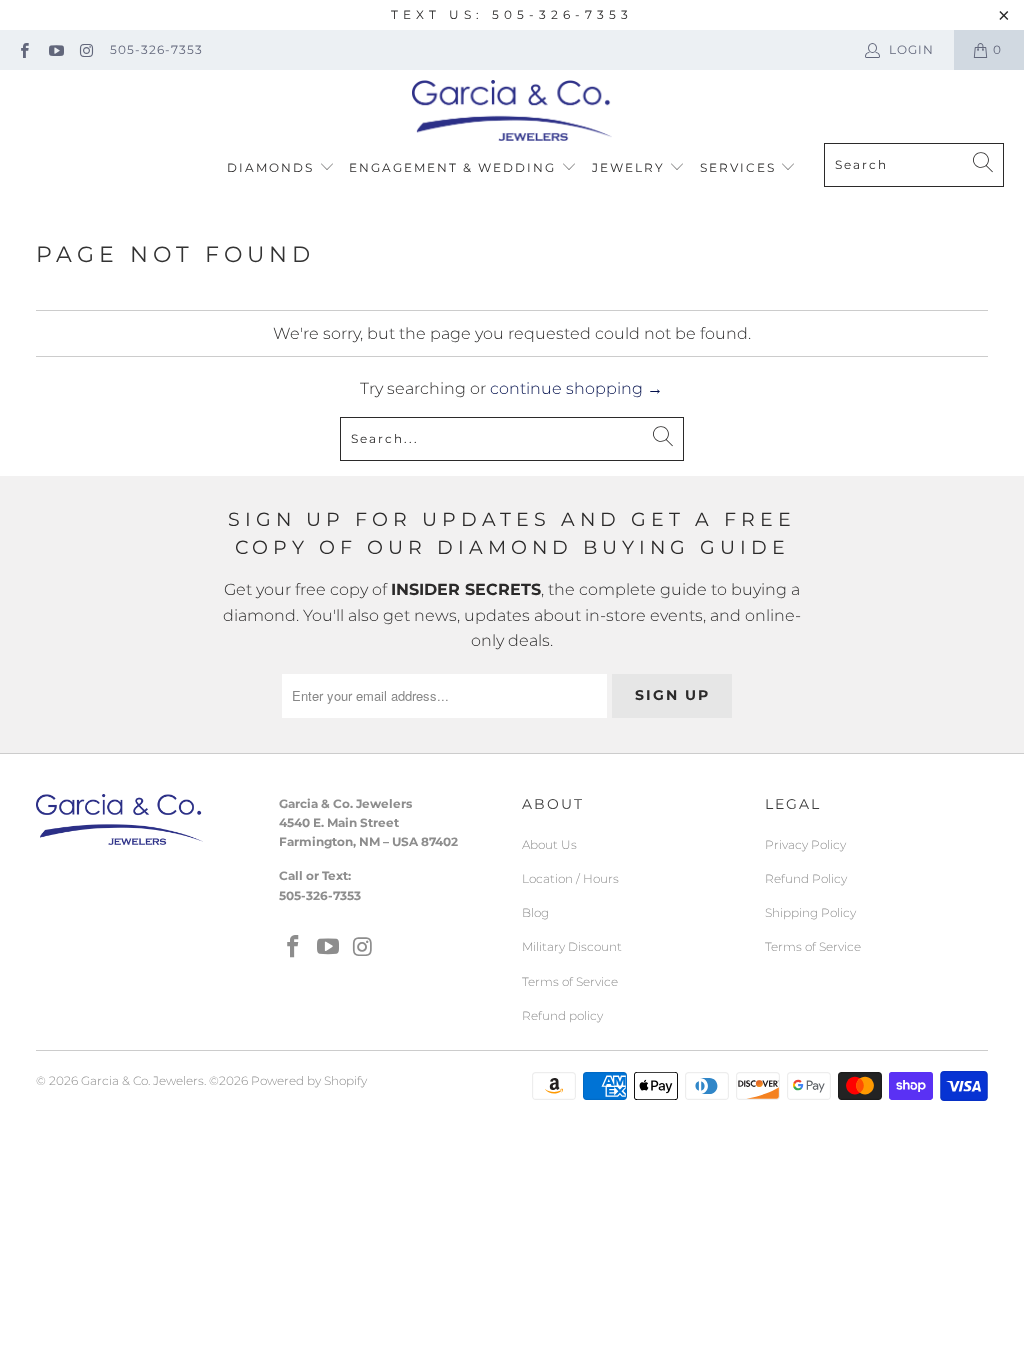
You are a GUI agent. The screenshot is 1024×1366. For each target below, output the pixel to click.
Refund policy (562, 1015)
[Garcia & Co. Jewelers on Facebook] (23, 49)
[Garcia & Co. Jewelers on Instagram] (86, 49)
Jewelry (631, 167)
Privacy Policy (805, 844)
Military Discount (572, 946)
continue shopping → (576, 388)
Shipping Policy (810, 912)
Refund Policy (806, 878)
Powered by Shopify (309, 1080)
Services (740, 167)
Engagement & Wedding (455, 167)
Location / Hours (570, 878)
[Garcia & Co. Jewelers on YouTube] (54, 49)
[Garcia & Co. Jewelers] (512, 111)
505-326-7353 (156, 49)
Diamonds (273, 167)
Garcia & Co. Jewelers (142, 1080)
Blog (535, 912)
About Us (549, 844)
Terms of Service (570, 981)
